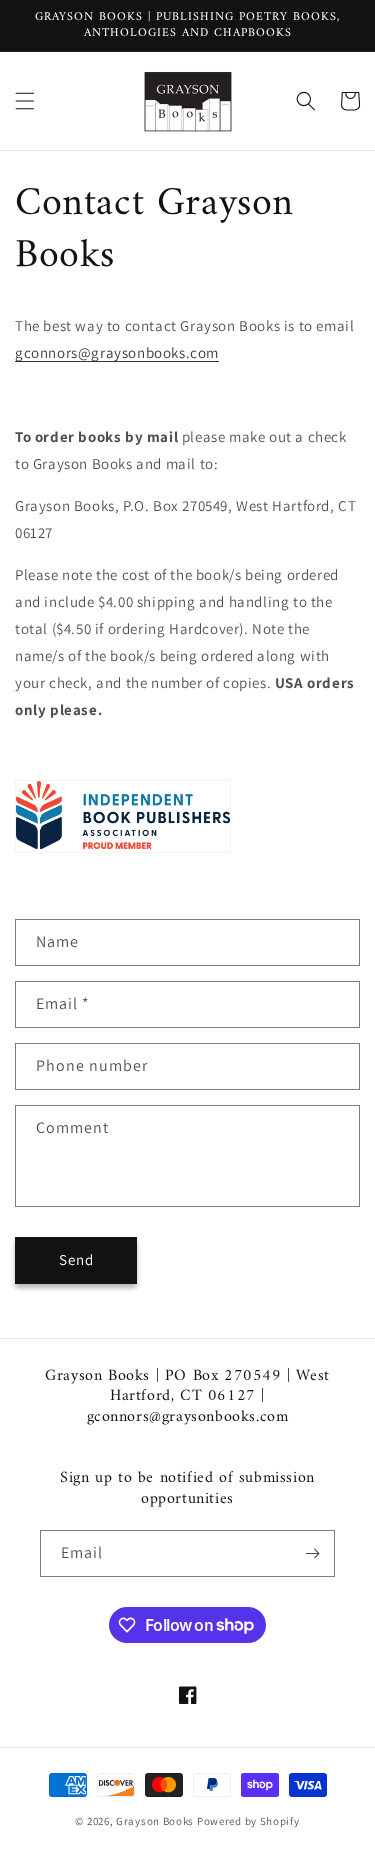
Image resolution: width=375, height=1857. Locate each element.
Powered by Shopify (248, 1821)
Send (76, 1259)
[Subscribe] (312, 1553)
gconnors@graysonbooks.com (117, 352)
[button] (25, 101)
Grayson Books (155, 1821)
